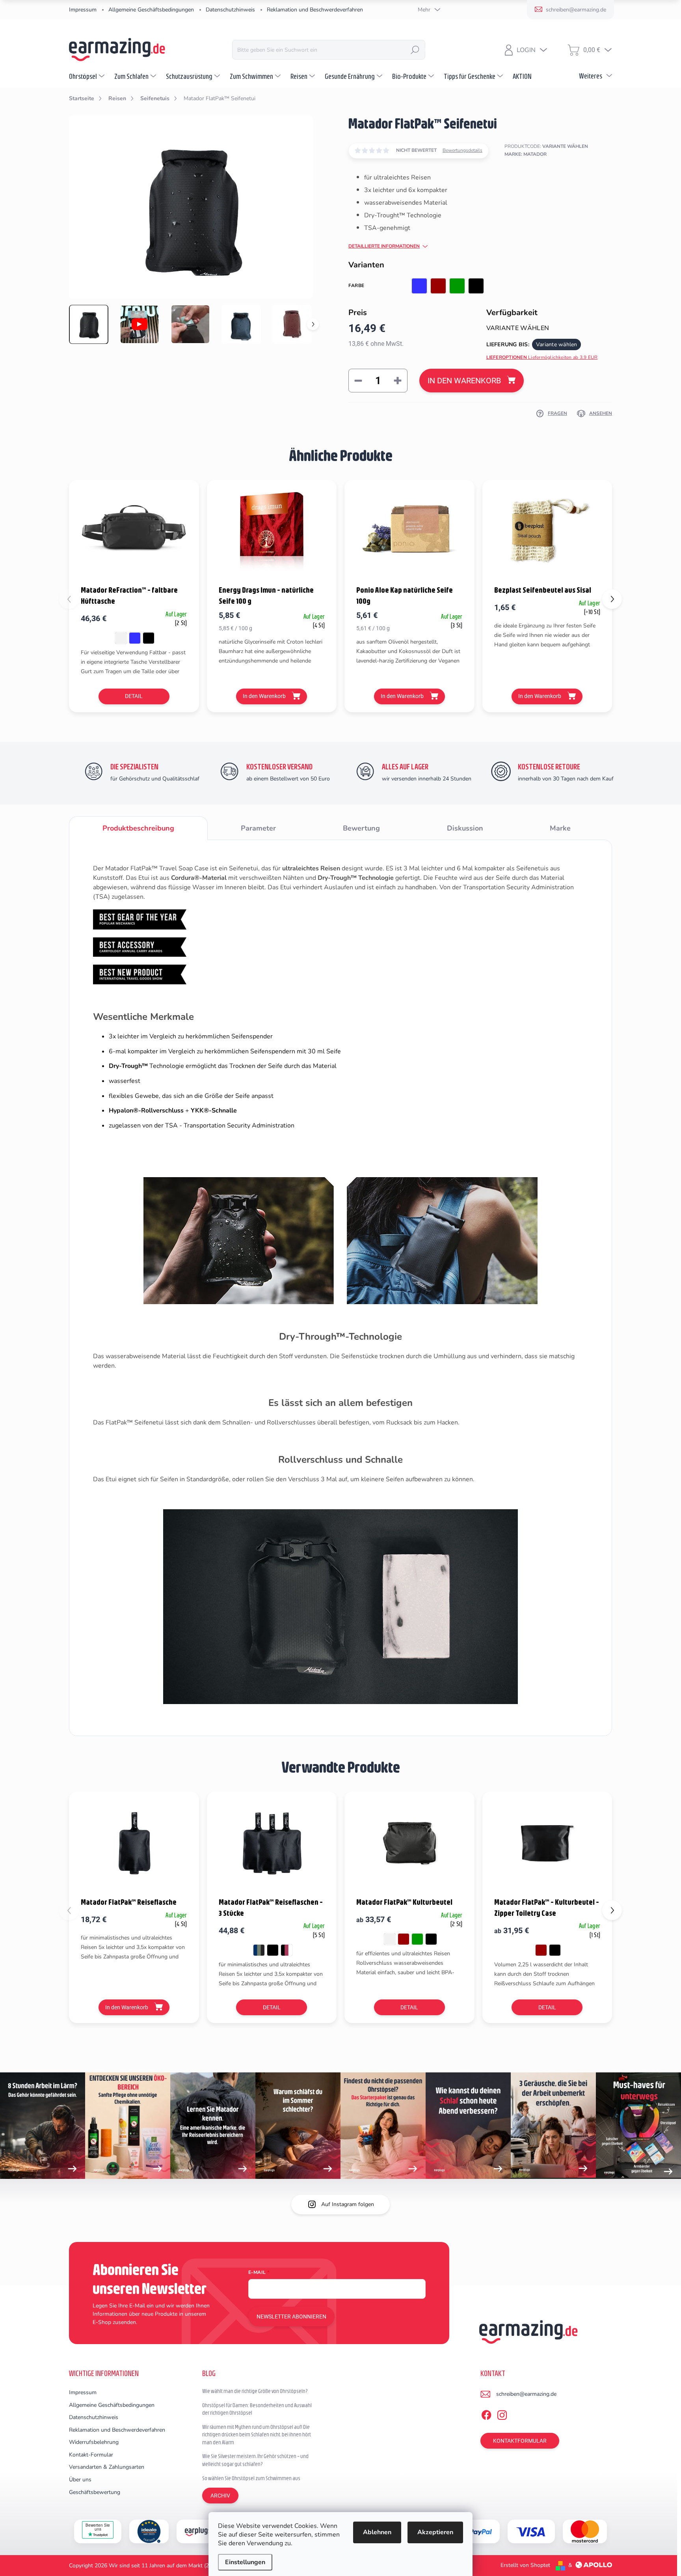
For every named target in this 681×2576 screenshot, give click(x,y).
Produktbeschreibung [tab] (138, 828)
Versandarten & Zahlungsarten (107, 2467)
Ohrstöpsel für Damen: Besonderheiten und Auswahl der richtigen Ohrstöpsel (257, 2409)
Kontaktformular (520, 2441)
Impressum (83, 10)
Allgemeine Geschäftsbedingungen (151, 10)
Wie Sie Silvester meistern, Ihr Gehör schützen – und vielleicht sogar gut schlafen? (255, 2460)
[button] (612, 599)
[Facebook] (486, 2414)
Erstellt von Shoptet (525, 2565)
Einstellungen (245, 2562)
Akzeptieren (435, 2532)
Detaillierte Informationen (384, 246)
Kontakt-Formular (91, 2455)
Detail (134, 696)
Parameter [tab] (258, 828)
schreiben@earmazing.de (526, 2394)
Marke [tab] (560, 828)
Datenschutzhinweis (230, 10)
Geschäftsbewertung (95, 2492)
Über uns (80, 2480)
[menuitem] (88, 76)
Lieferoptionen (542, 357)
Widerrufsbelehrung (94, 2442)
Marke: (526, 154)
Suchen (415, 50)
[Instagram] (502, 2414)
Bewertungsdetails (462, 150)
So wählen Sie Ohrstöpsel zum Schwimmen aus (251, 2478)
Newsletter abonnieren (291, 2317)
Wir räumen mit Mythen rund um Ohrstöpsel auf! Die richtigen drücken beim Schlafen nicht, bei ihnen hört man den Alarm (257, 2435)
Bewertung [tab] (361, 828)
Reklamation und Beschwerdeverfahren (315, 10)
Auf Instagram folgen (348, 2204)
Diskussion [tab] (465, 828)
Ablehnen (377, 2532)
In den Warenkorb (464, 381)
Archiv (220, 2496)
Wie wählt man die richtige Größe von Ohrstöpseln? (255, 2391)
